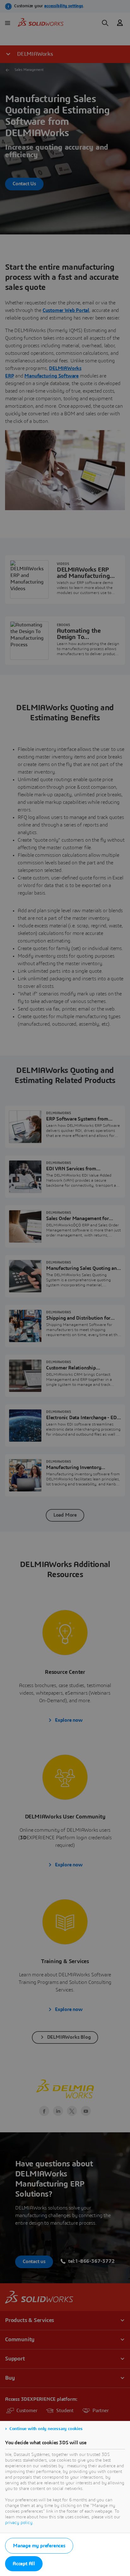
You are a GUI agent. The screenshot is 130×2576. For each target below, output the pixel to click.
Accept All (24, 2564)
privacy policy (19, 2523)
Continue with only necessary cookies (46, 2429)
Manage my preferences (39, 2546)
